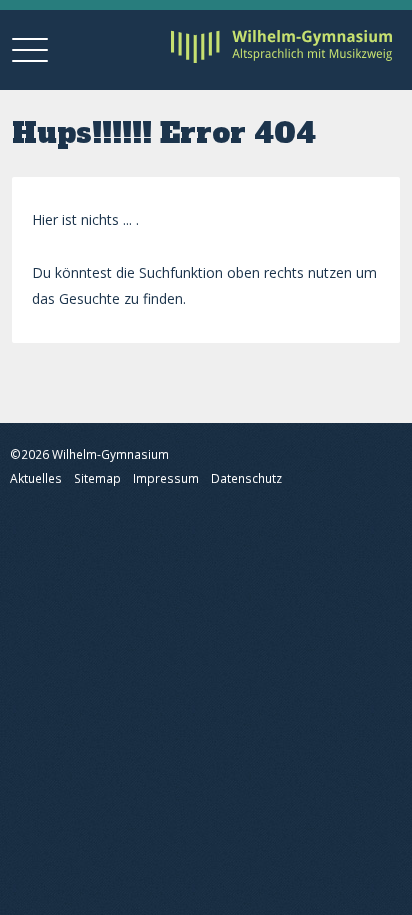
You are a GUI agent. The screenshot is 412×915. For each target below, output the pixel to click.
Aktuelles (36, 478)
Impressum (166, 478)
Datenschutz (246, 478)
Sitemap (97, 478)
